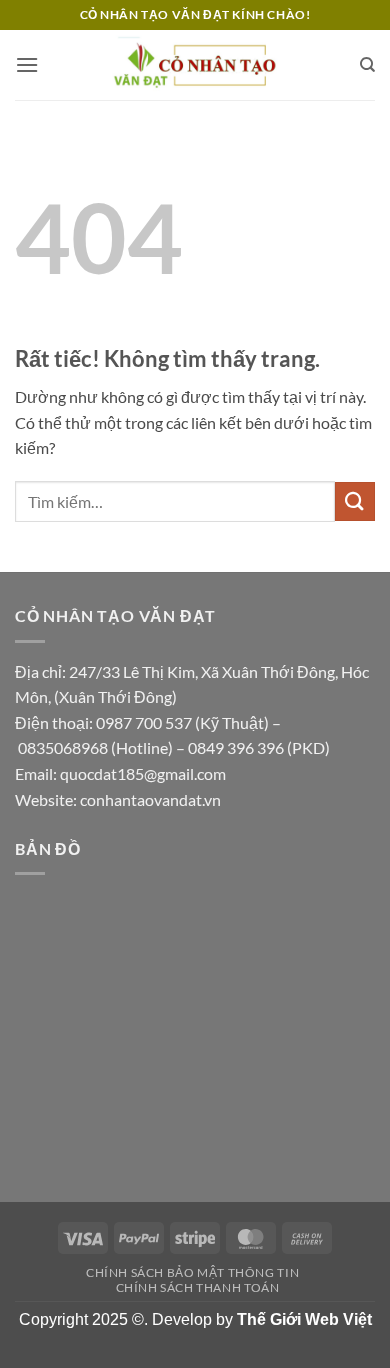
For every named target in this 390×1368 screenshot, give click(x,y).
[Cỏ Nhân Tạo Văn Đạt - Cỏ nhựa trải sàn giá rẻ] (195, 64)
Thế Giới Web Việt (304, 1319)
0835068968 (63, 747)
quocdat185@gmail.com (143, 773)
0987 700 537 (144, 722)
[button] (27, 64)
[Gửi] (355, 501)
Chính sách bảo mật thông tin (192, 1272)
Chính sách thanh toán (198, 1287)
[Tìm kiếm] (367, 65)
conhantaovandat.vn (150, 799)
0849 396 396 (236, 747)
